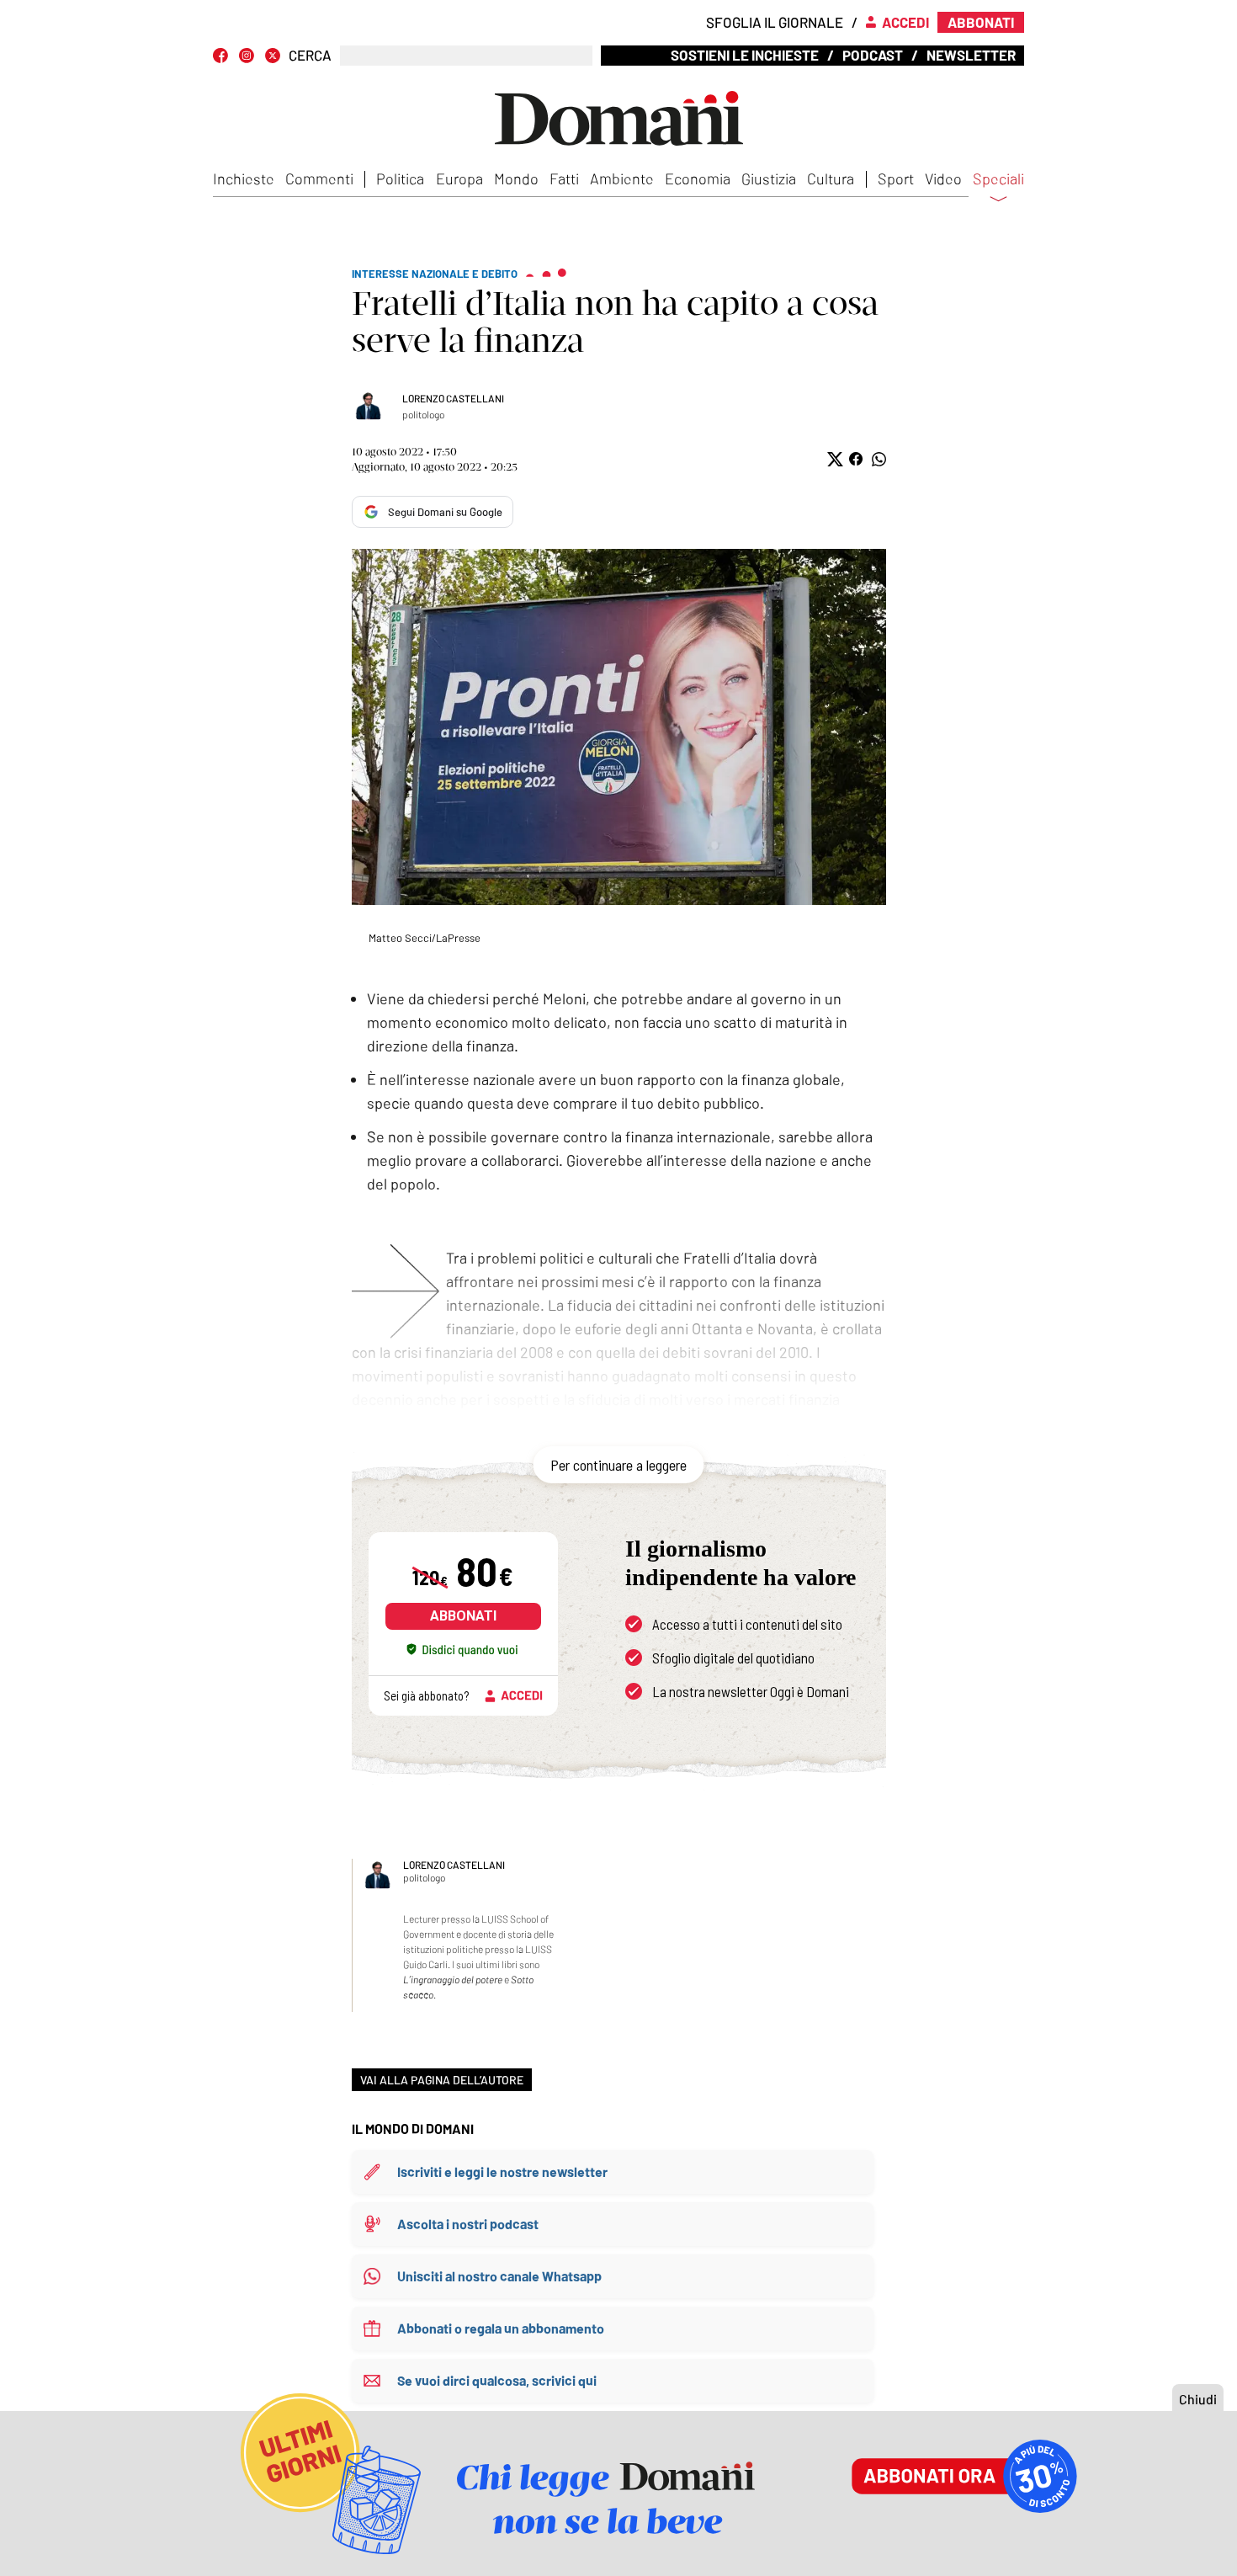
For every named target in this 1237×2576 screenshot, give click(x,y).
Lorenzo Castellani (453, 398)
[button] (834, 459)
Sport (896, 178)
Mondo (516, 178)
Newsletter (971, 55)
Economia (698, 178)
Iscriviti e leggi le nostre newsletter (502, 2172)
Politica (400, 178)
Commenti (319, 178)
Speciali (998, 179)
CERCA (310, 55)
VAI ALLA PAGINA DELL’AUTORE (442, 2080)
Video (943, 178)
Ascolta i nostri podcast (468, 2224)
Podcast (873, 55)
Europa (459, 178)
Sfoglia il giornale (775, 22)
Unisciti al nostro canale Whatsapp (499, 2276)
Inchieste (244, 178)
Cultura (831, 178)
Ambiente (622, 178)
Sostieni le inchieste (745, 55)
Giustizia (769, 178)
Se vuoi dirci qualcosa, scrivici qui (497, 2380)
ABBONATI (463, 1616)
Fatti (564, 178)
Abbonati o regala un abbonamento (501, 2328)
